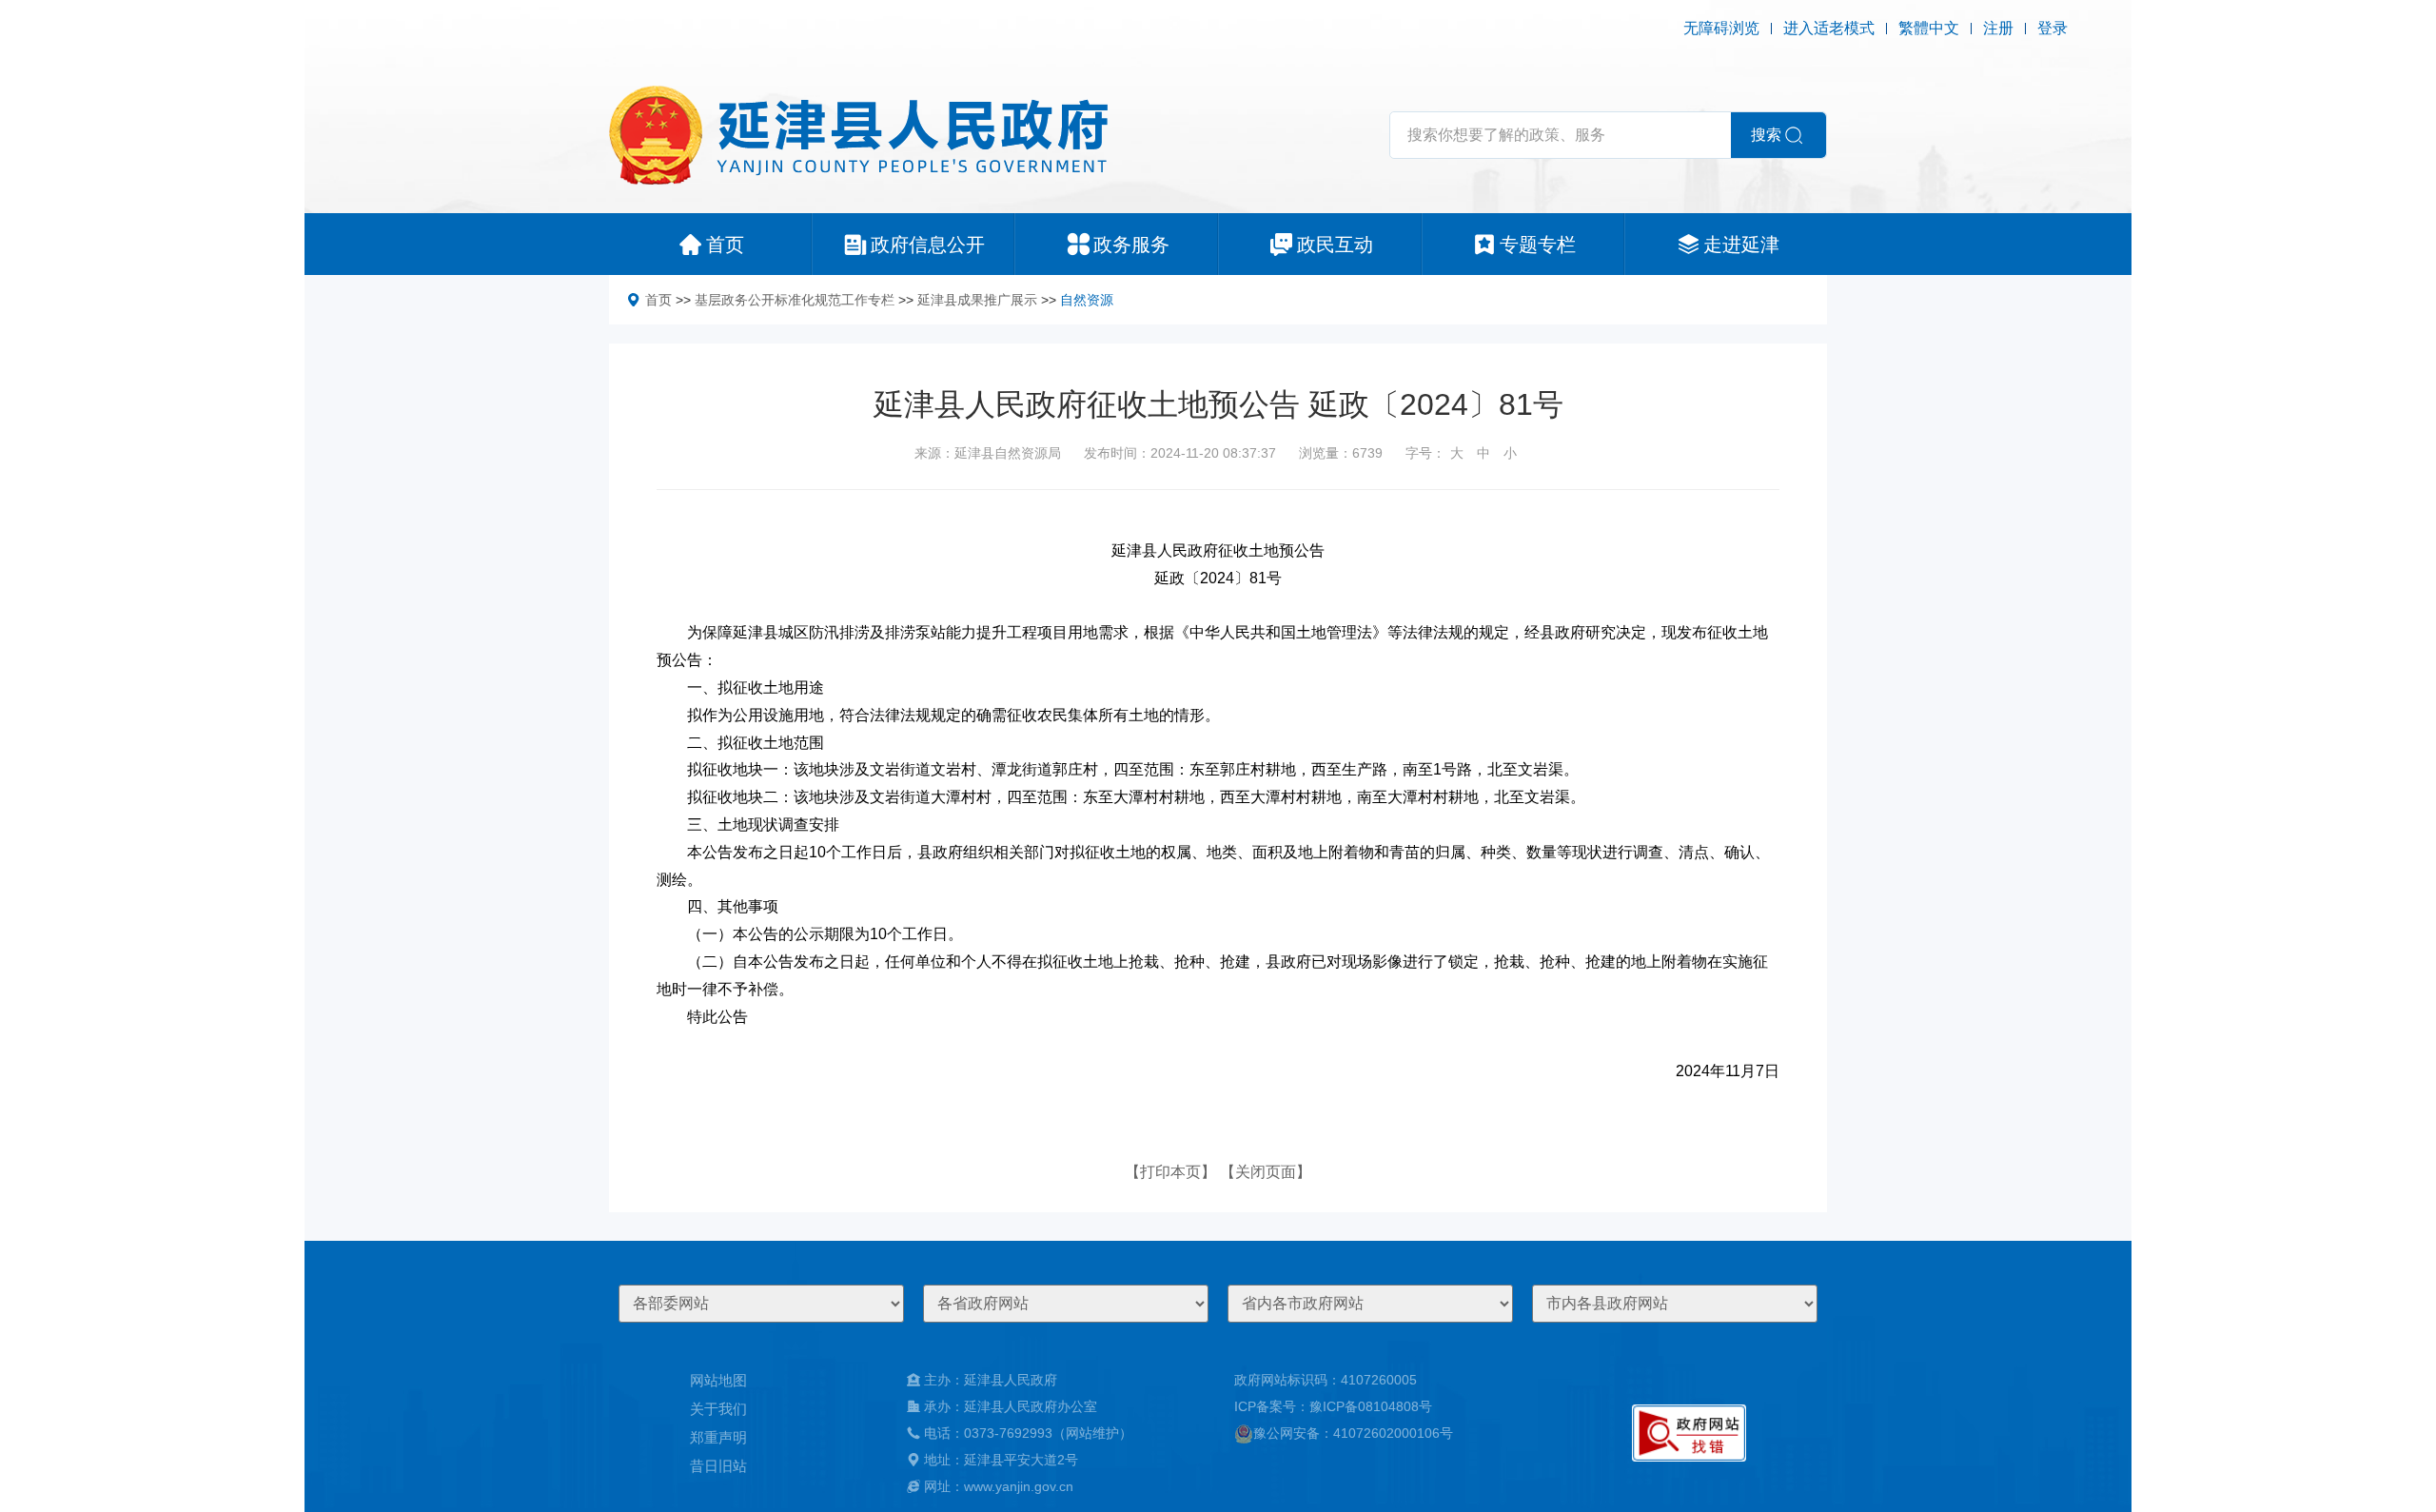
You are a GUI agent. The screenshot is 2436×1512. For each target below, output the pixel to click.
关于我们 (718, 1409)
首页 (658, 300)
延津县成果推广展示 (977, 300)
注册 (1998, 28)
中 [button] (1483, 453)
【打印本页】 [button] (1170, 1172)
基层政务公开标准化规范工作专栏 (795, 300)
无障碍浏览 (1721, 28)
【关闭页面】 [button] (1266, 1172)
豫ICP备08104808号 (1371, 1406)
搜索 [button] (1766, 135)
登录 (2053, 28)
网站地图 (718, 1380)
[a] (1689, 1433)
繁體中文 (1929, 28)
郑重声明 (718, 1437)
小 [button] (1510, 453)
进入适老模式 (1829, 28)
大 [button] (1457, 453)
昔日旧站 (718, 1466)
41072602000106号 (1393, 1433)
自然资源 (1087, 300)
